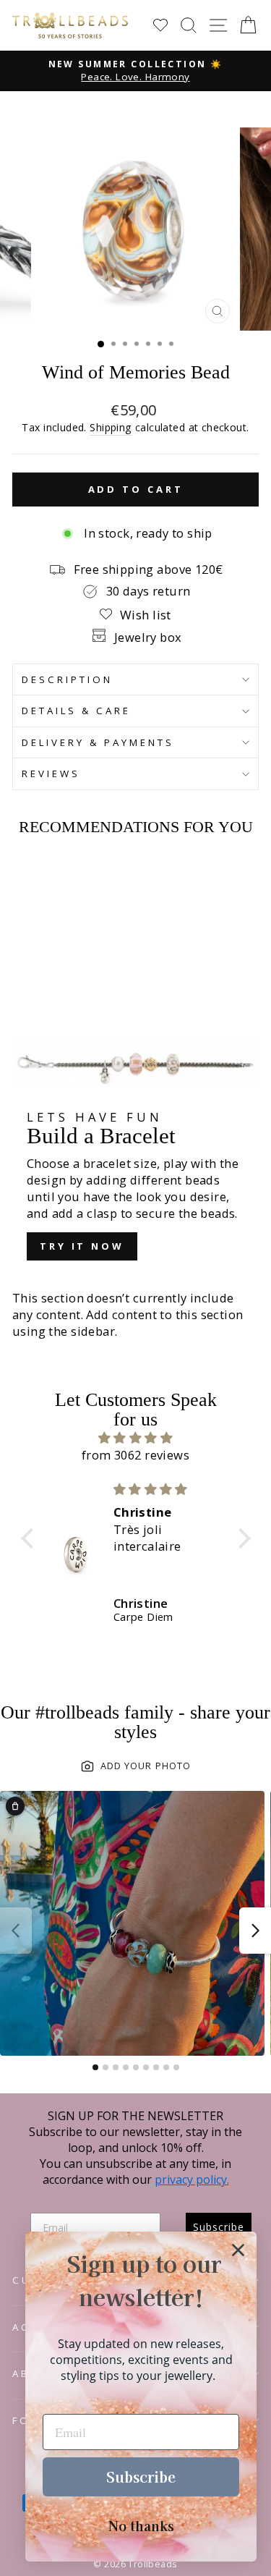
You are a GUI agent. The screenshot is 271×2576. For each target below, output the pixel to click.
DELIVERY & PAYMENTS (98, 742)
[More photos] (255, 1931)
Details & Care (76, 711)
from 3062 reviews (135, 1455)
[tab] (95, 2067)
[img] (136, 1438)
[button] (30, 1538)
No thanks (141, 2525)
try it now (82, 1246)
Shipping (111, 427)
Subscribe (141, 2477)
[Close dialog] (238, 2250)
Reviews (51, 774)
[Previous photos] (16, 1931)
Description (67, 679)
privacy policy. (192, 2179)
